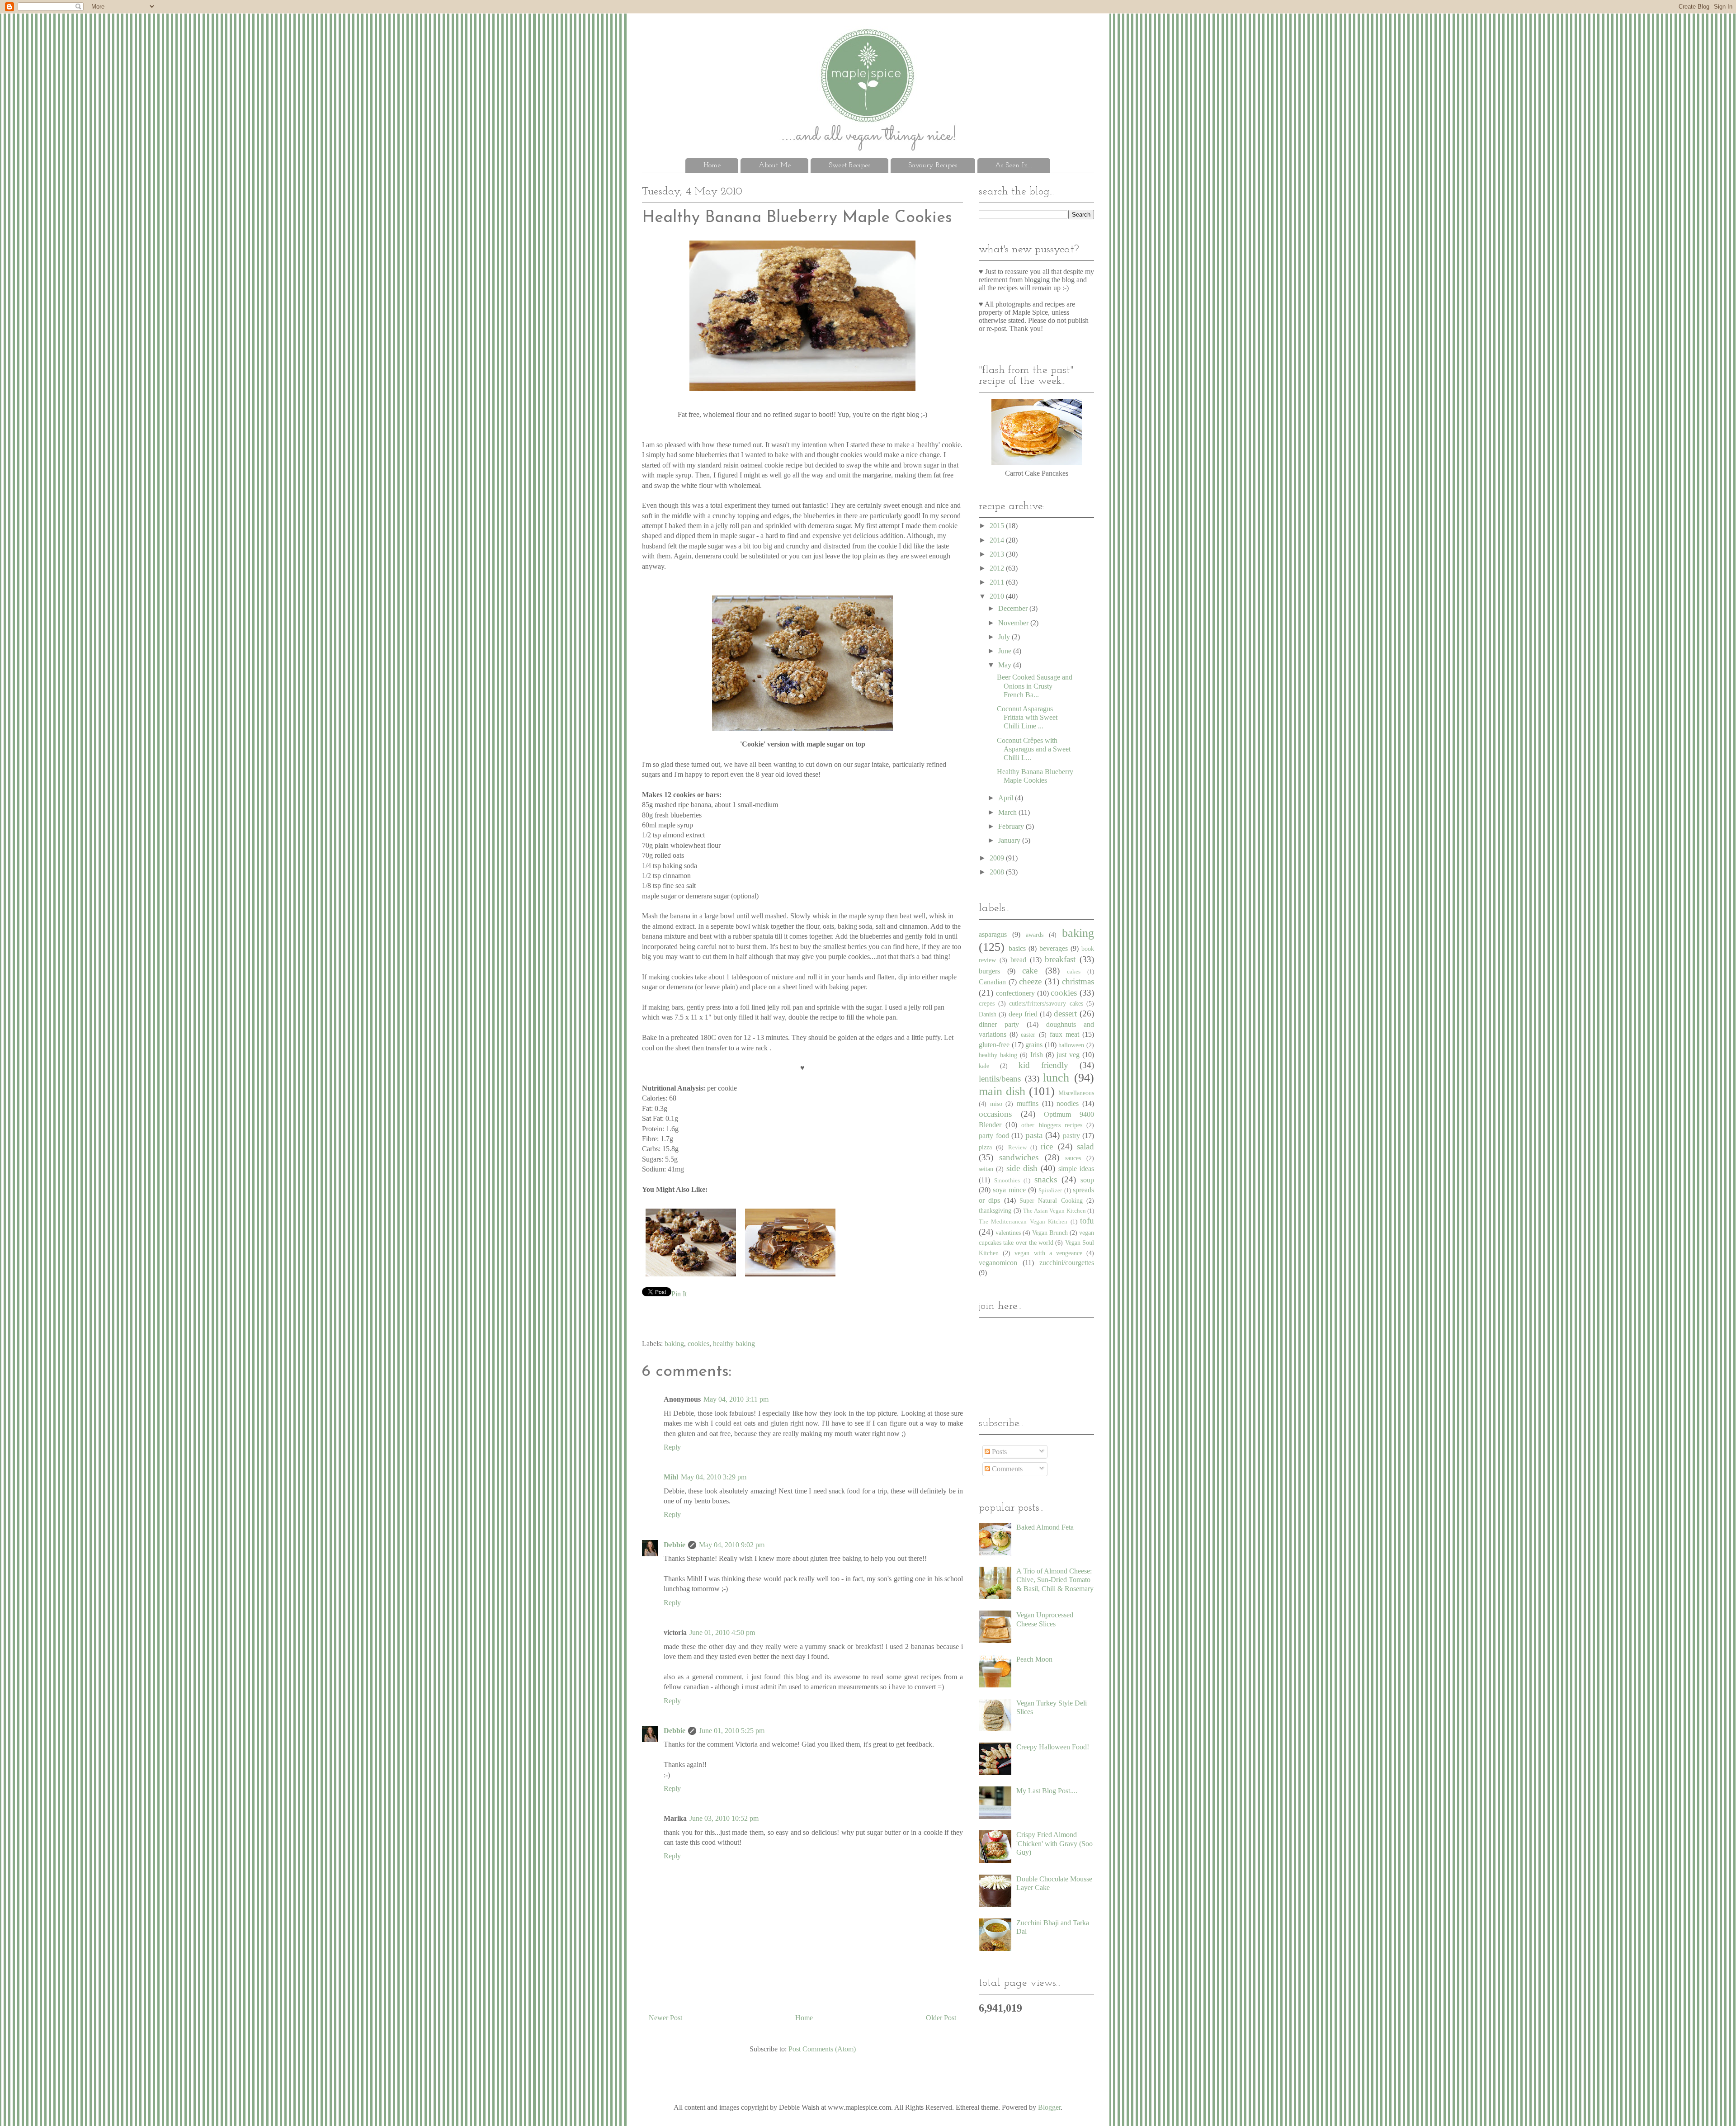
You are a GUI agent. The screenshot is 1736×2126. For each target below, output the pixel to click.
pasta (1034, 1135)
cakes (1074, 972)
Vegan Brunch (1050, 1233)
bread (1018, 960)
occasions (995, 1114)
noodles (1068, 1103)
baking (674, 1344)
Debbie (675, 1545)
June (1006, 651)
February (1012, 826)
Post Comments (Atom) (822, 2049)
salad (1085, 1146)
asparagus (993, 934)
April (1007, 798)
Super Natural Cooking (1051, 1200)
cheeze (1030, 981)
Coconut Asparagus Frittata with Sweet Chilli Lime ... (1027, 717)
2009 (998, 858)
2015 (998, 526)
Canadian (992, 982)
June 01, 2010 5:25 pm (732, 1731)
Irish (1037, 1055)
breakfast (1060, 959)
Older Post (941, 2018)
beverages (1054, 948)
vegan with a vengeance (1048, 1253)
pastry (1071, 1136)
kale (984, 1066)
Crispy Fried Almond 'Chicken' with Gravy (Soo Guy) (1054, 1843)
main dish (1002, 1091)
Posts (998, 1452)
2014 (998, 540)
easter (1028, 1035)
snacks (1046, 1179)
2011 (998, 582)
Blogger (1049, 2107)
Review (1017, 1148)
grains (1034, 1045)
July (1005, 637)
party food (994, 1136)
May (1006, 665)
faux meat (1064, 1034)
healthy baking (734, 1344)
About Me (775, 165)
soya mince (1009, 1190)
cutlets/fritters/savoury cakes (1046, 1003)
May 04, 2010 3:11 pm (736, 1399)
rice (1047, 1146)
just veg (1068, 1055)
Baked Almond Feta (1045, 1527)
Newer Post (665, 2018)
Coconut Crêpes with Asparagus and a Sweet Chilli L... (1034, 749)
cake (1030, 971)
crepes (987, 1003)
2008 (998, 872)
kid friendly (1043, 1065)
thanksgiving (995, 1210)
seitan (986, 1169)
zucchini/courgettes (1067, 1263)
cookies (698, 1344)
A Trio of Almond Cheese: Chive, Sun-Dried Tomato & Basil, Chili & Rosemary (1055, 1580)
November (1014, 623)
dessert (1065, 1013)
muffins (1028, 1103)
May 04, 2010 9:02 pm (732, 1545)
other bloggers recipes (1052, 1125)
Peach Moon (1034, 1659)
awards (1035, 935)
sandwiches (1019, 1157)
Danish (988, 1014)
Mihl (671, 1477)
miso (996, 1104)
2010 (998, 596)
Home (712, 165)
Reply (672, 1447)
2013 (998, 554)
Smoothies (1007, 1181)
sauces (1073, 1158)
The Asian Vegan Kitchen (1054, 1211)
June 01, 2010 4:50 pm (722, 1632)
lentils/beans (1000, 1079)
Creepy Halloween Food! (1053, 1747)
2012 (998, 568)
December (1014, 608)
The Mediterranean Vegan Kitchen (1023, 1222)
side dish (1022, 1168)
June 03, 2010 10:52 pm (724, 1818)
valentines (1008, 1233)
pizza (985, 1147)
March (1008, 812)
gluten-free (994, 1045)
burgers (989, 971)
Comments (1006, 1469)
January (1010, 840)
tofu (1087, 1221)
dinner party (999, 1024)
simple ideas (1076, 1169)
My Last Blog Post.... (1047, 1791)
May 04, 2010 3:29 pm (714, 1477)
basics (1017, 948)
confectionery (1015, 993)
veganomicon (998, 1263)
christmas (1078, 981)
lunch (1056, 1078)
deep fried (1023, 1014)
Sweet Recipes (849, 165)
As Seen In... (1014, 165)
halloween (1071, 1045)
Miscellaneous (1076, 1093)
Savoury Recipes (933, 165)
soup (1087, 1180)
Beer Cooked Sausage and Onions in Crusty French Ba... (1035, 686)
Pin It (679, 1294)
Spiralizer (1050, 1191)
